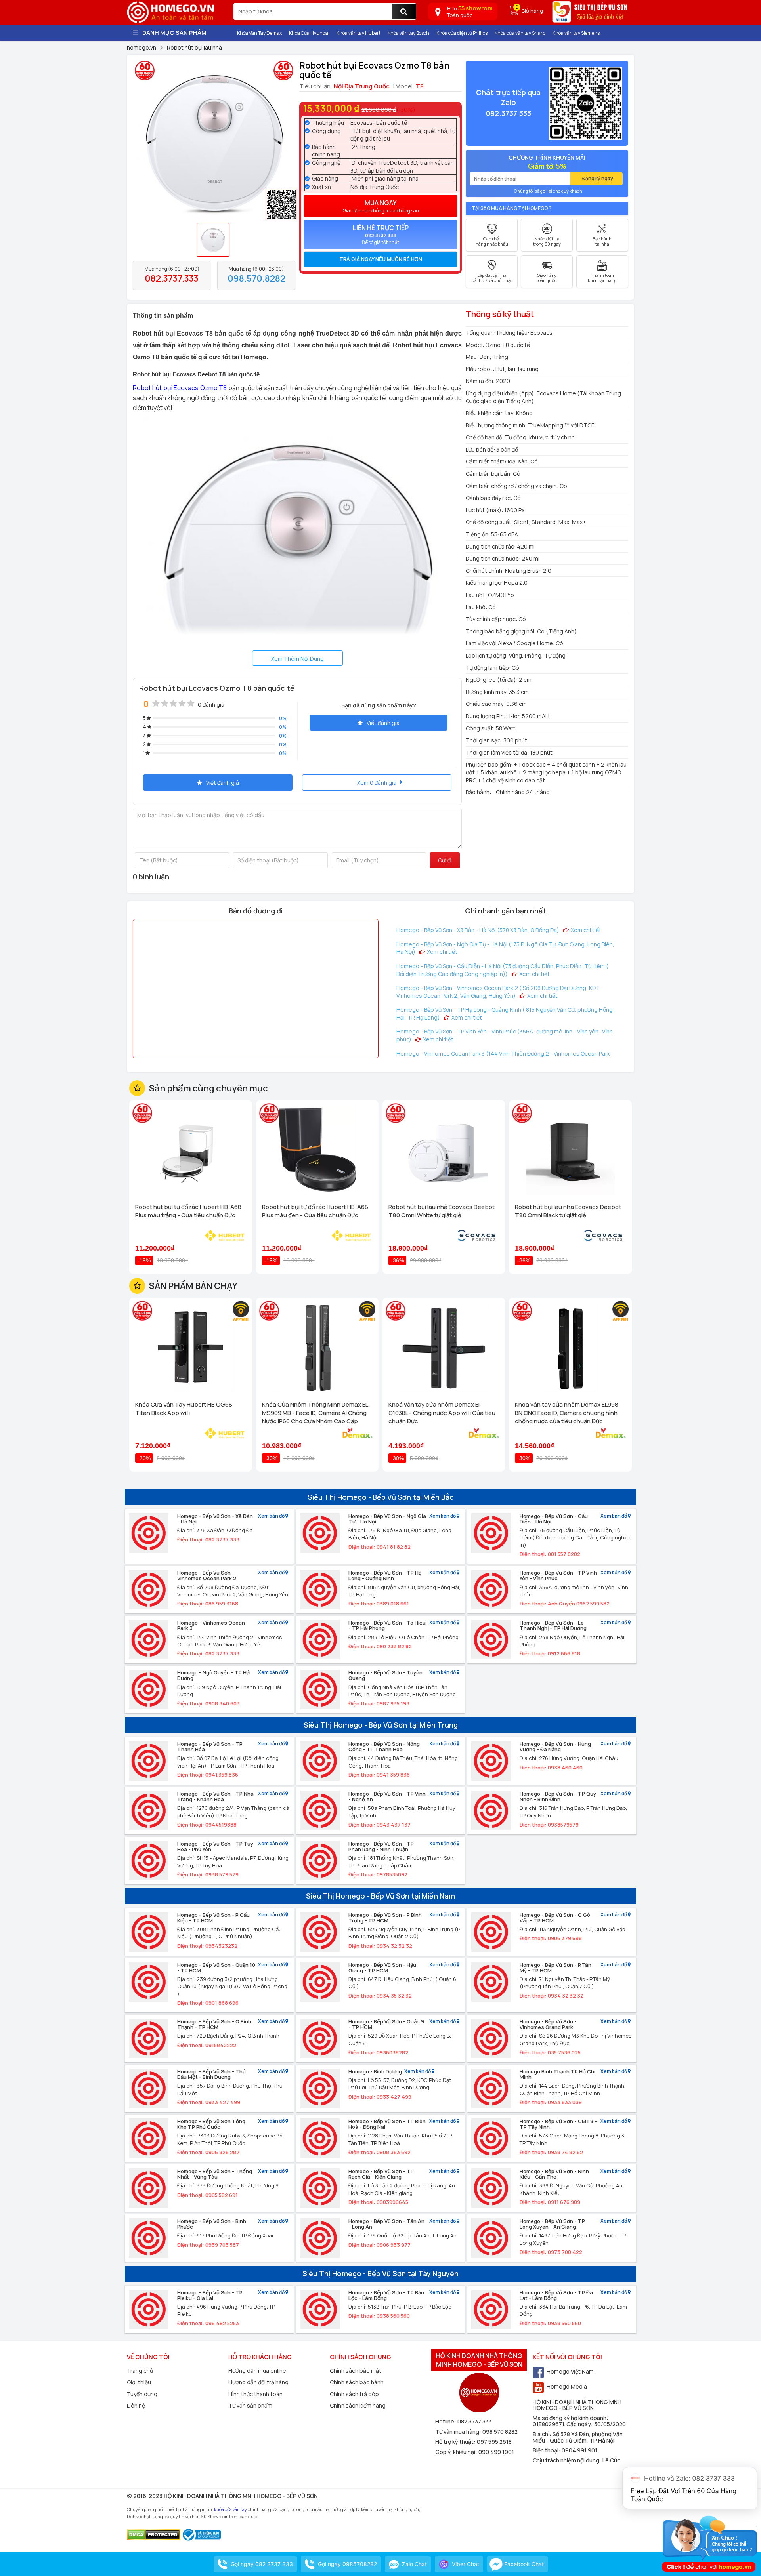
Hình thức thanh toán (255, 2394)
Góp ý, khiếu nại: (457, 2452)
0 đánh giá (211, 705)
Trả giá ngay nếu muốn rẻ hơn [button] (381, 259)
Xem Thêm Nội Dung (297, 659)
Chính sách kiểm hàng (358, 2405)
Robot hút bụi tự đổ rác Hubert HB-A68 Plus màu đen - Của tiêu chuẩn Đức (315, 1211)
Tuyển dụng (142, 2394)
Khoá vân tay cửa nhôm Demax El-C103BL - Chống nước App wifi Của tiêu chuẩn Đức (442, 1413)
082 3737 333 (475, 2421)
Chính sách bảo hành (357, 2382)
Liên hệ (136, 2405)
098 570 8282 (500, 2432)
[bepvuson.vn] (591, 15)
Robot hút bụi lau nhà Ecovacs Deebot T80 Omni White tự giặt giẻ (442, 1211)
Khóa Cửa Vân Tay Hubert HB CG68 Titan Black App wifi (184, 1409)
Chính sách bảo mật (356, 2371)
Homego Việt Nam (570, 2371)
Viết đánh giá (383, 723)
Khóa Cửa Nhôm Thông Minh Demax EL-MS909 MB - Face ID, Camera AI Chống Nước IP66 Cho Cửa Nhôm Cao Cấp (316, 1413)
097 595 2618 (494, 2442)
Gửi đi (445, 860)
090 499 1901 (496, 2452)
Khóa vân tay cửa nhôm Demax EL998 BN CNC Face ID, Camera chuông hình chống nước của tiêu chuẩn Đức (567, 1413)
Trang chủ (140, 2371)
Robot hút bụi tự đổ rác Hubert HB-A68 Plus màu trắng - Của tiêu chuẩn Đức (188, 1211)
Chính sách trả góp (354, 2394)
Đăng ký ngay (598, 178)
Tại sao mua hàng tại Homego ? (511, 208)
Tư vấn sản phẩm (250, 2405)
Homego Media (567, 2386)
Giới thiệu (139, 2382)
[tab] (380, 259)
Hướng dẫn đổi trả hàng (258, 2382)
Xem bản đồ (272, 1516)
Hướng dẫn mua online (257, 2371)
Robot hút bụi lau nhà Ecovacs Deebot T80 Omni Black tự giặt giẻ (568, 1211)
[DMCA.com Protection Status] (154, 2534)
